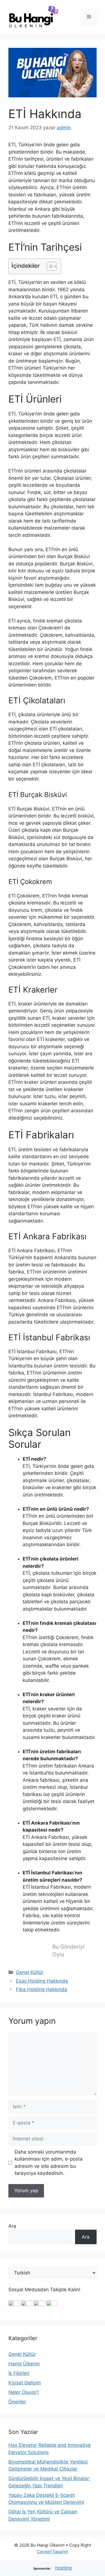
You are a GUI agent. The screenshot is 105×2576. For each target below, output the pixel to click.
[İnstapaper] (27, 2304)
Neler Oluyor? (24, 2392)
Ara (12, 2226)
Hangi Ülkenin (24, 2364)
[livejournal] (39, 2304)
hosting (63, 2568)
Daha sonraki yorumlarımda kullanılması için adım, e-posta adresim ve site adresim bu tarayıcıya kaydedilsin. (49, 2163)
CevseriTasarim (53, 2552)
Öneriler (17, 2402)
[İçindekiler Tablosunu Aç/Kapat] (49, 266)
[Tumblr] (52, 2304)
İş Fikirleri (19, 2373)
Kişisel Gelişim (25, 2383)
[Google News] (14, 2304)
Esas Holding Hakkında (42, 1981)
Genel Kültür (30, 1972)
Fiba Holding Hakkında (42, 1989)
